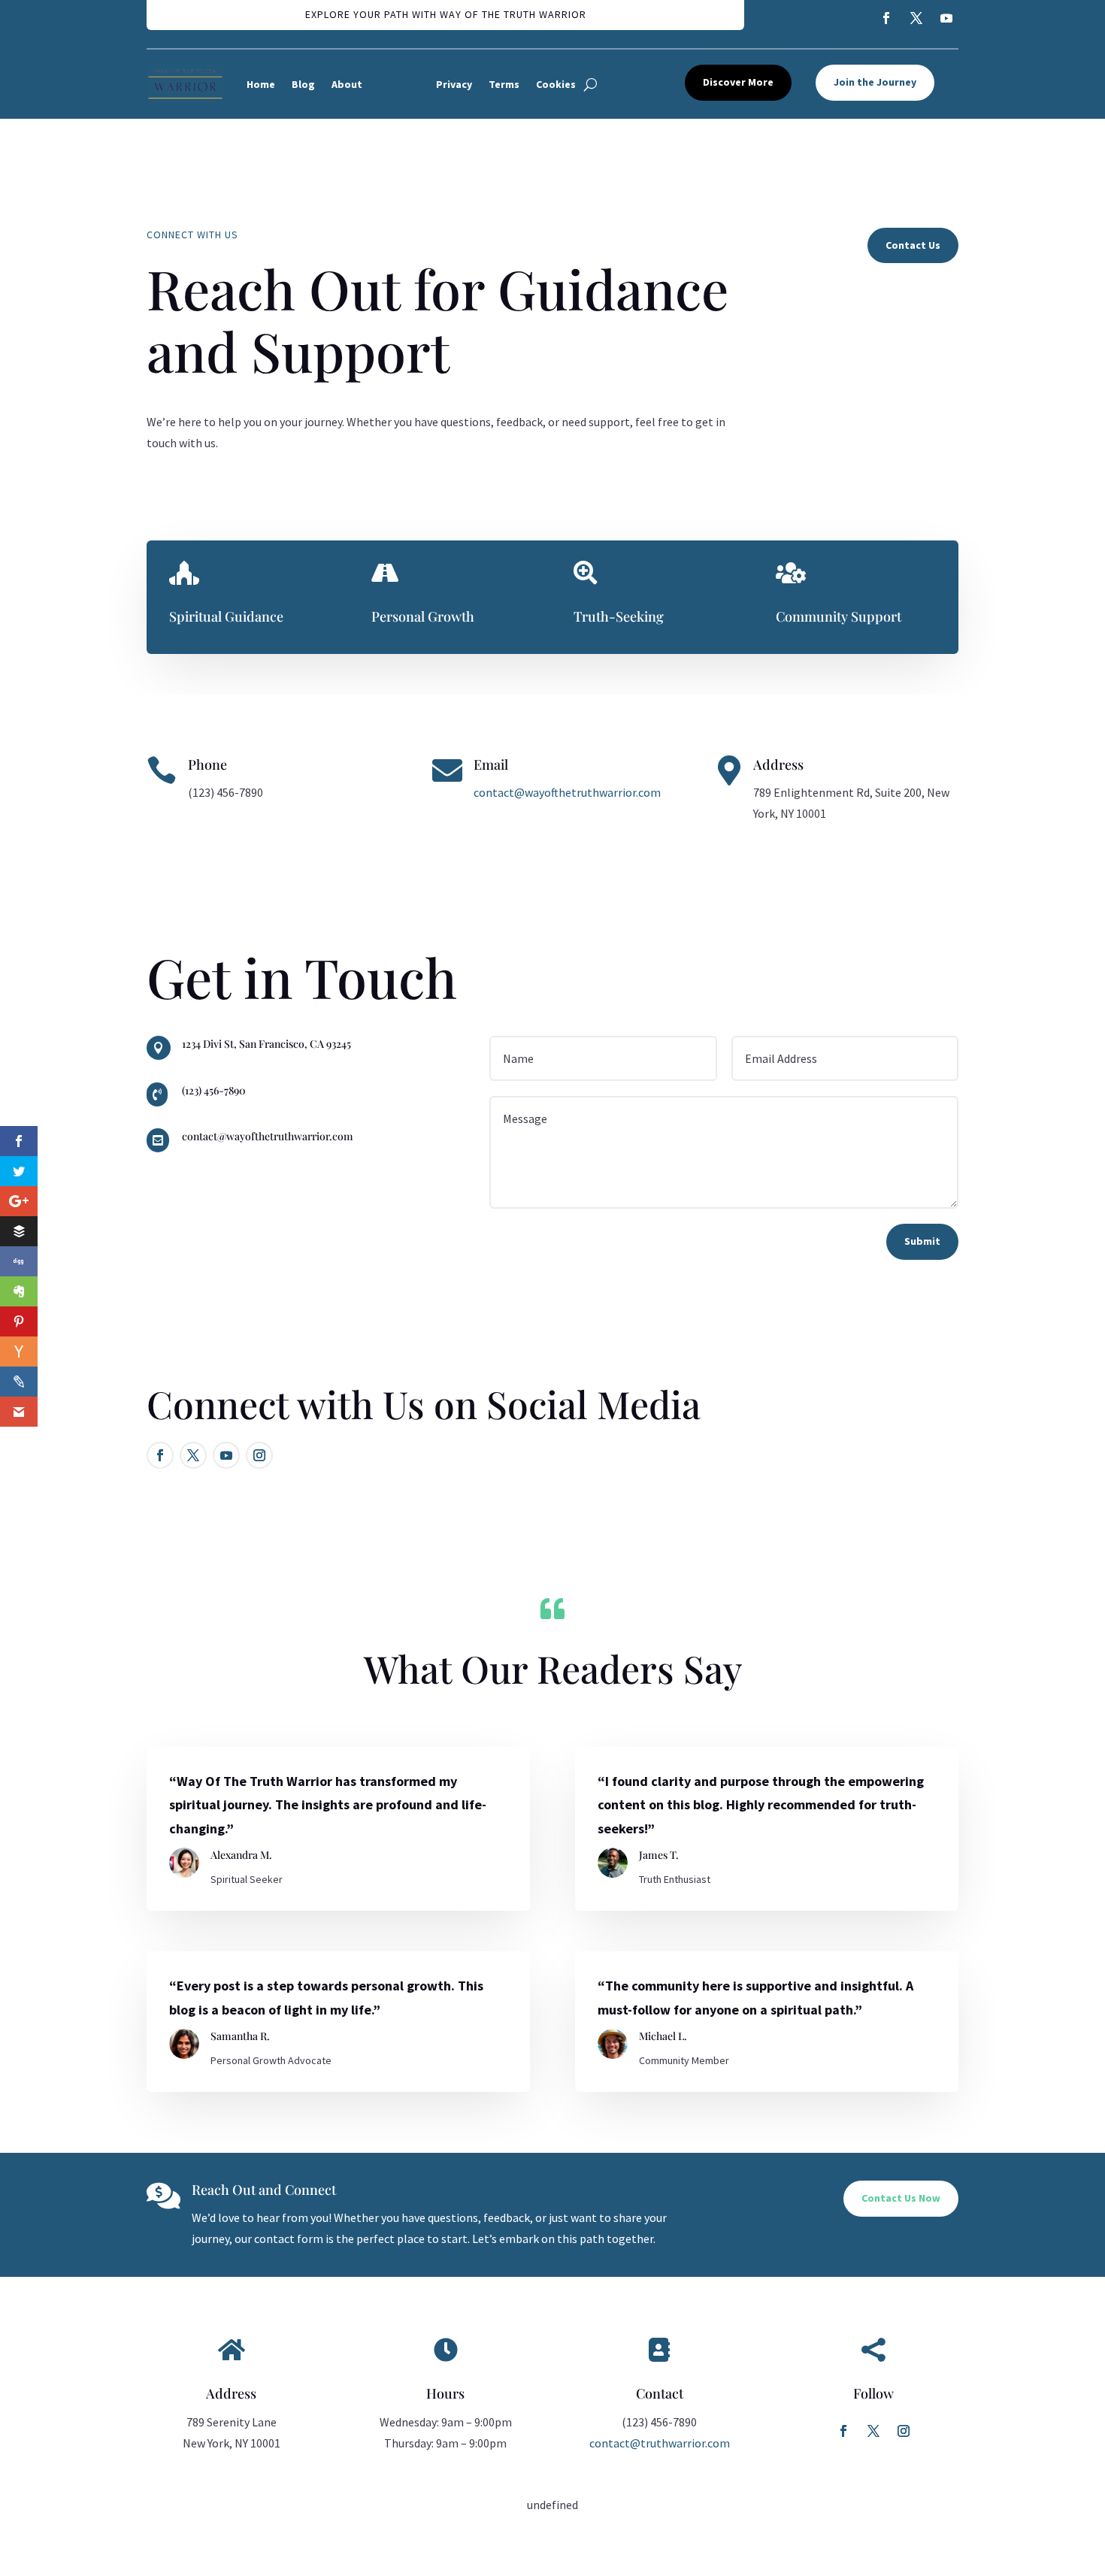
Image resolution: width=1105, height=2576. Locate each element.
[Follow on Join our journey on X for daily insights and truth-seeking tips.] (193, 1455)
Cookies (556, 84)
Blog (303, 84)
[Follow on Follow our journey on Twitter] (916, 18)
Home (261, 84)
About (347, 84)
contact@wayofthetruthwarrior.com (567, 792)
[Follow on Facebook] (843, 2431)
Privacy (454, 84)
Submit (922, 1241)
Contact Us (913, 245)
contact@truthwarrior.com (660, 2443)
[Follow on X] (873, 2431)
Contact (399, 84)
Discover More (738, 82)
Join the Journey (875, 82)
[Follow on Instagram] (904, 2431)
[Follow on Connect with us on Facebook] (886, 18)
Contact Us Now (901, 2198)
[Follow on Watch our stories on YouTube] (946, 18)
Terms (504, 84)
